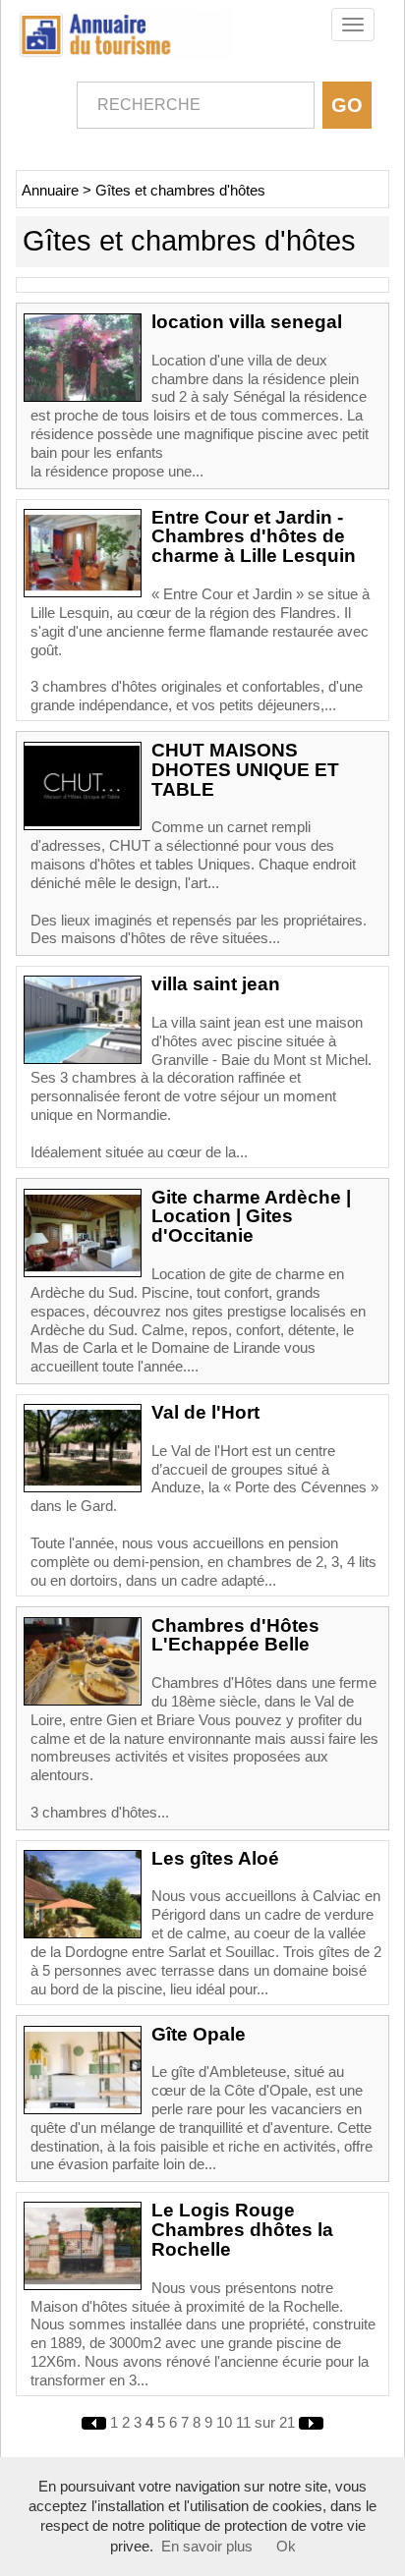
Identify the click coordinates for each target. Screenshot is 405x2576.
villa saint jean (216, 984)
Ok (286, 2547)
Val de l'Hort (205, 1412)
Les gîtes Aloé (215, 1858)
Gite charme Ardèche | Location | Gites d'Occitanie (251, 1217)
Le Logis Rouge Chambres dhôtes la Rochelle (242, 2230)
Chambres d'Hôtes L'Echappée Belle (235, 1635)
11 (243, 2423)
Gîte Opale (199, 2034)
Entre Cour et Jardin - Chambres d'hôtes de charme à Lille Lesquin (254, 537)
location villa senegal (247, 322)
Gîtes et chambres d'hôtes (180, 191)
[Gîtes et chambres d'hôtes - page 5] (311, 2423)
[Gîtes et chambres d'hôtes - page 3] (96, 2423)
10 (224, 2423)
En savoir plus (207, 2547)
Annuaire (50, 191)
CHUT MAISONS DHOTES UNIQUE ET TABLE (245, 770)
